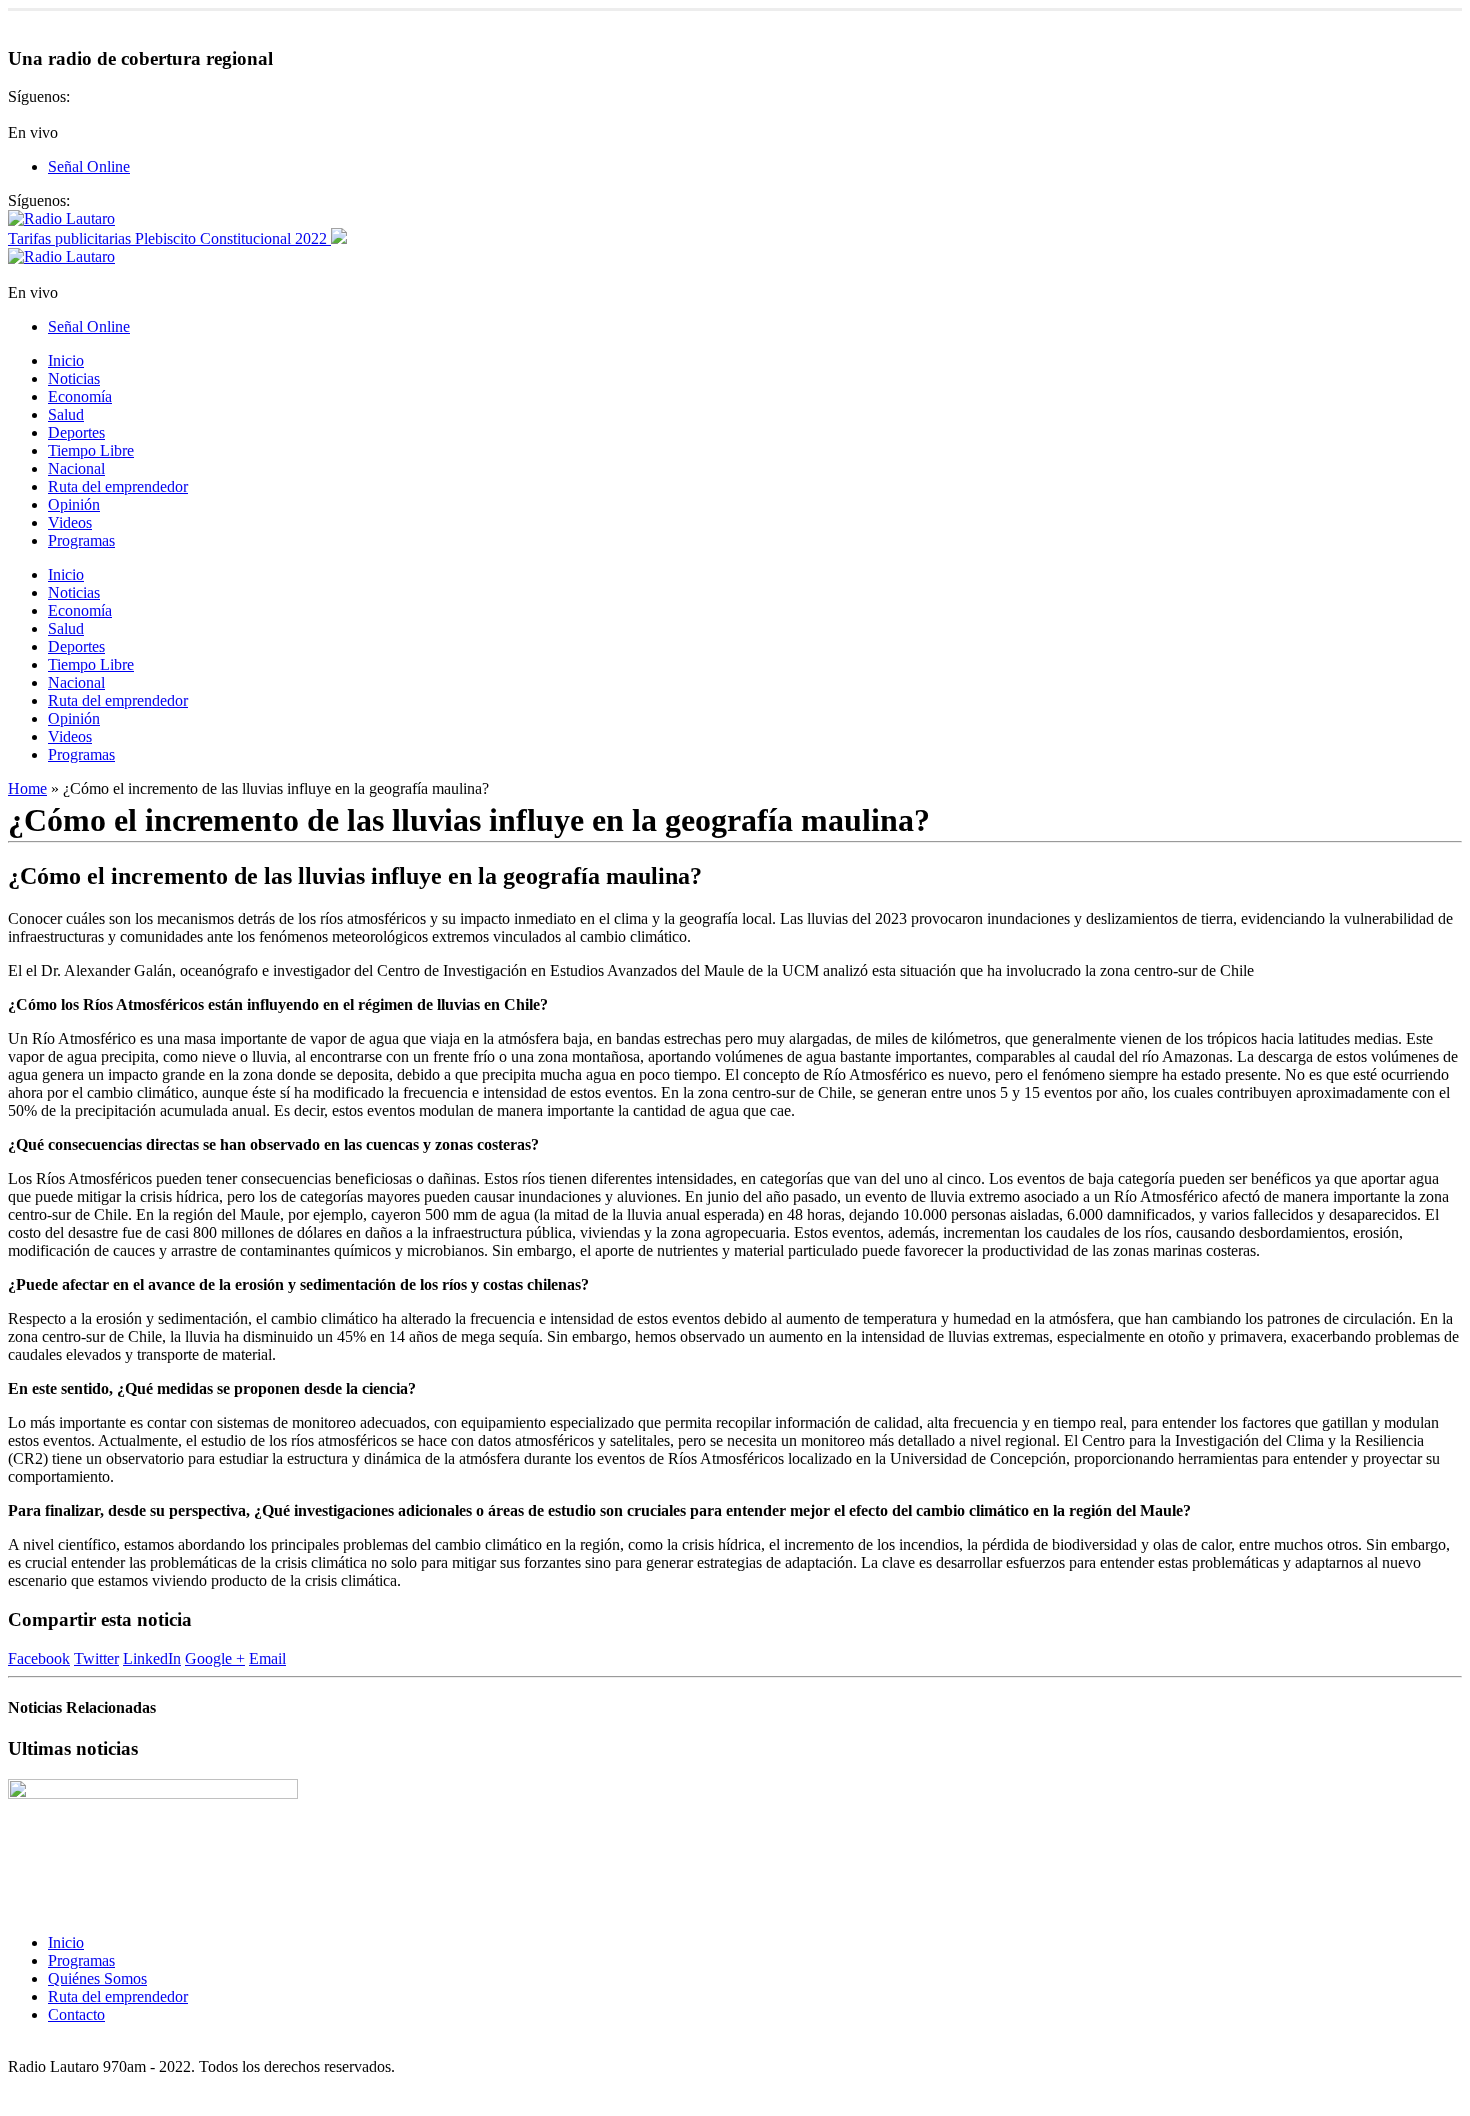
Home (27, 788)
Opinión (74, 504)
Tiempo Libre (91, 450)
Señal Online (89, 166)
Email (267, 1658)
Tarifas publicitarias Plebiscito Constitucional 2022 (169, 238)
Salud (66, 414)
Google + (215, 1658)
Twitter (96, 1658)
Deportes (76, 432)
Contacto (76, 2014)
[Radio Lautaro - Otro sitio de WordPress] (61, 218)
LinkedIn (152, 1658)
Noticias (74, 378)
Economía (80, 396)
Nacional (76, 468)
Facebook (39, 1658)
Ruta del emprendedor (118, 486)
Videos (70, 522)
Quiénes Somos (97, 1978)
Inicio (66, 360)
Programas (81, 540)
